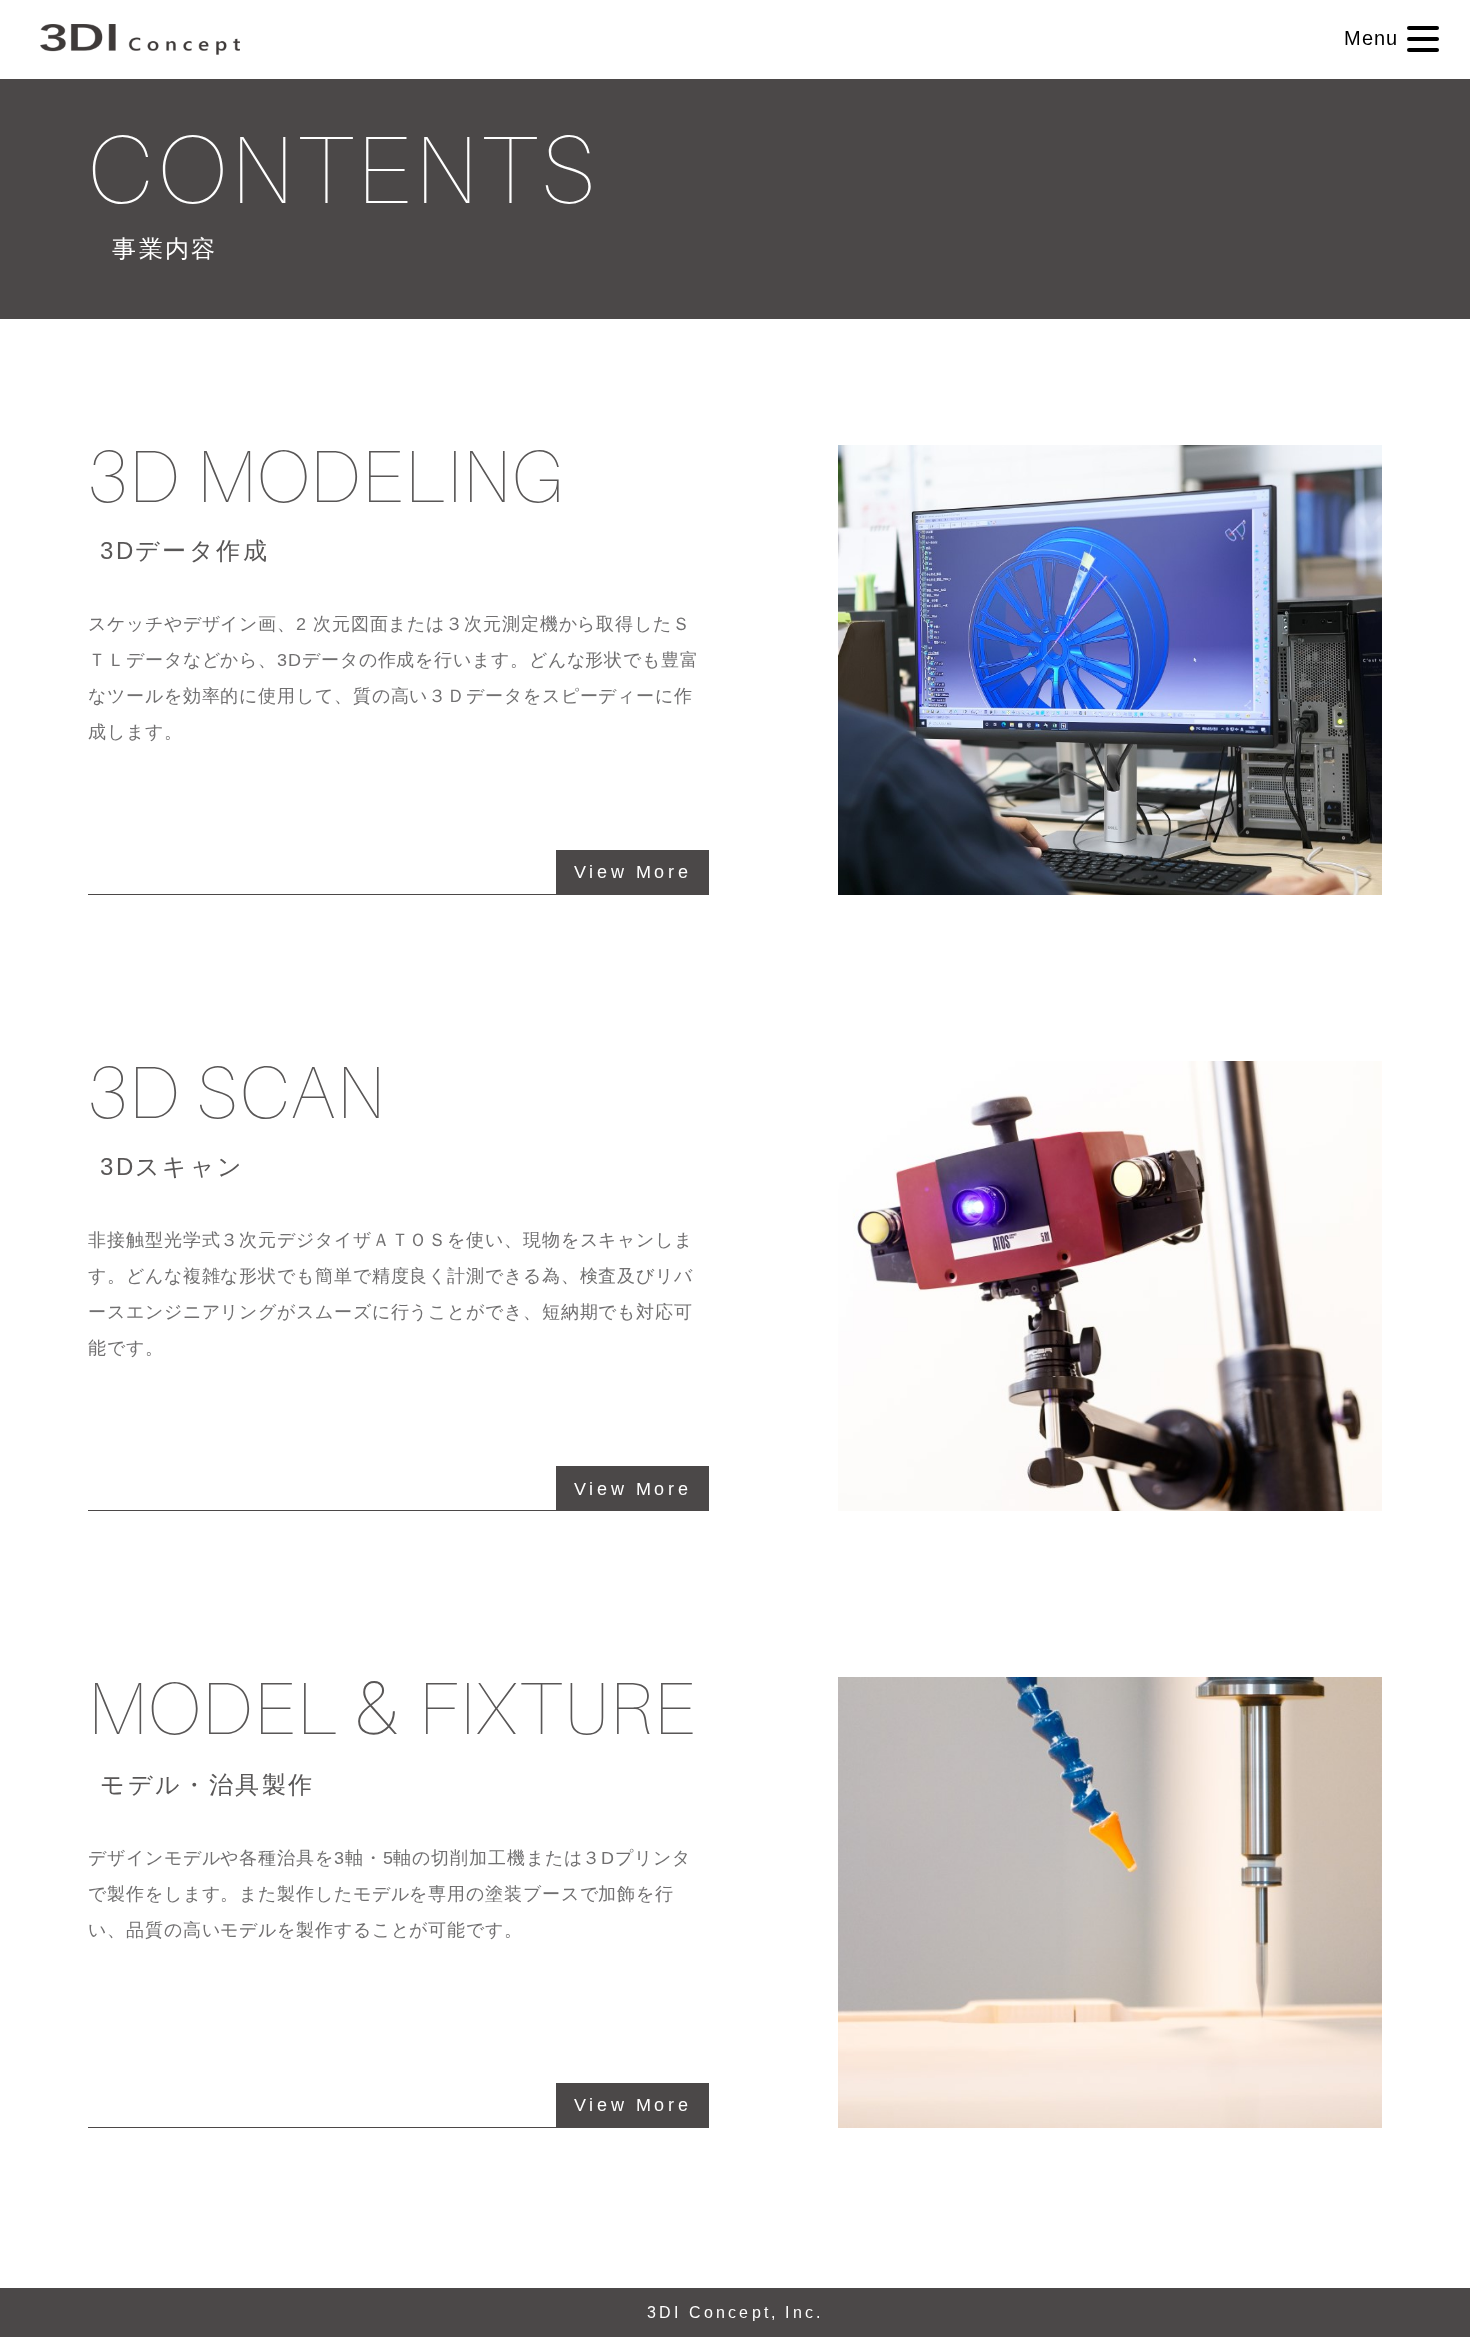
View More (632, 872)
